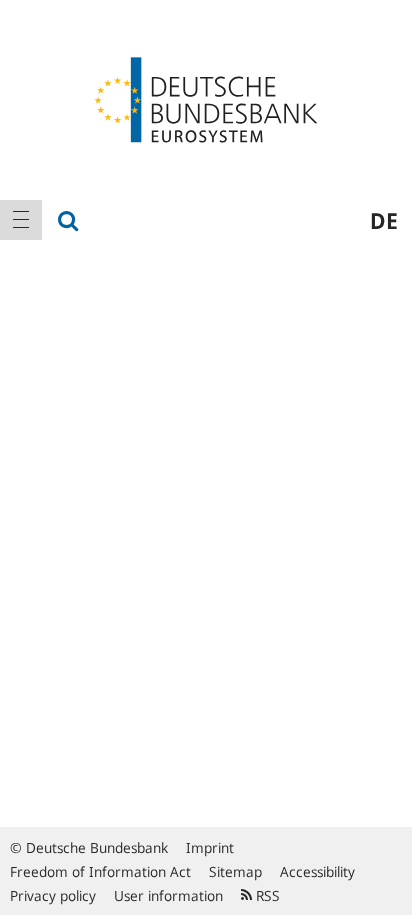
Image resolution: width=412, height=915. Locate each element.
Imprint (210, 847)
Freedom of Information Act (100, 871)
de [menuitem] (384, 220)
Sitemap (235, 871)
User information (168, 895)
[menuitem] (21, 220)
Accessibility (317, 871)
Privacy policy (53, 895)
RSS (266, 895)
